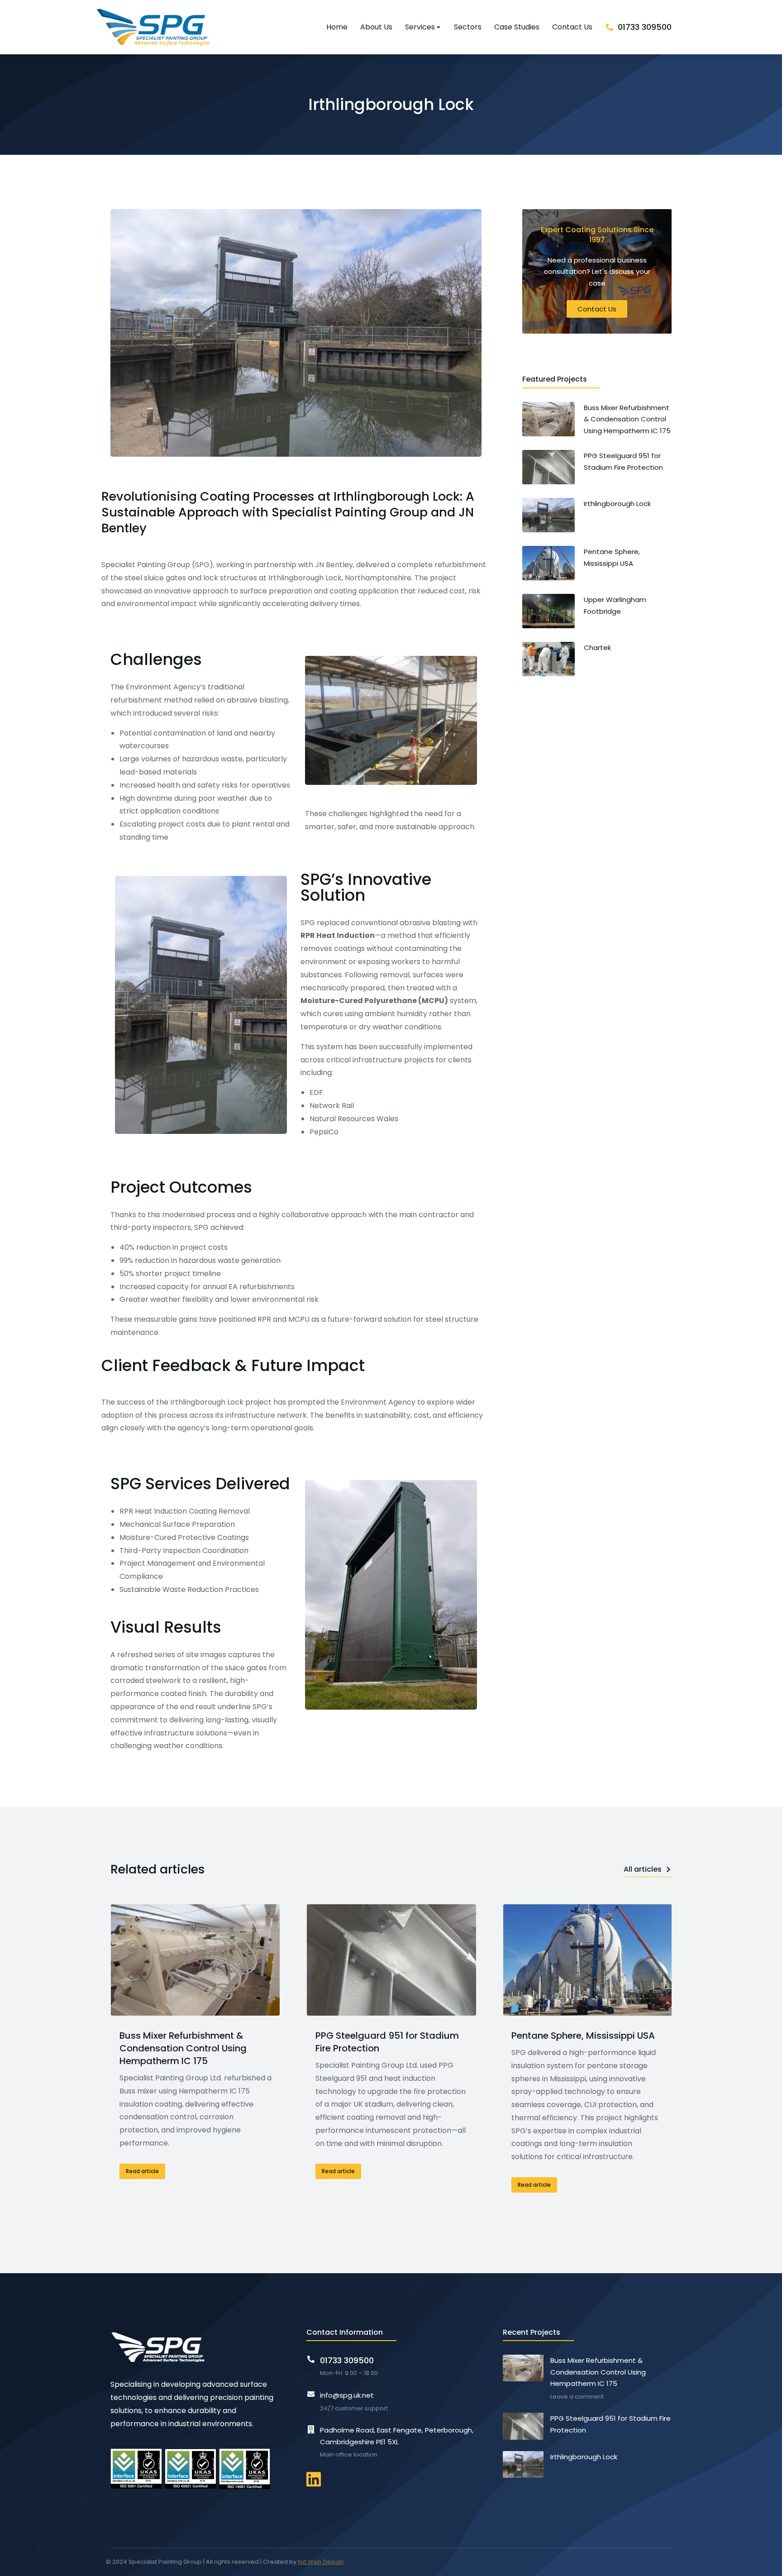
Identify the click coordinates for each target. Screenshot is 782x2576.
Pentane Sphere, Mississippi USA (583, 2036)
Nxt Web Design (321, 2562)
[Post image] (195, 1960)
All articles (643, 1869)
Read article (142, 2171)
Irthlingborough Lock (584, 2457)
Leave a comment (577, 2397)
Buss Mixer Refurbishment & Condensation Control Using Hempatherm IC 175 (183, 2048)
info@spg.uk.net (347, 2395)
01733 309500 (645, 27)
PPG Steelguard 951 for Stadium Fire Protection (387, 2042)
